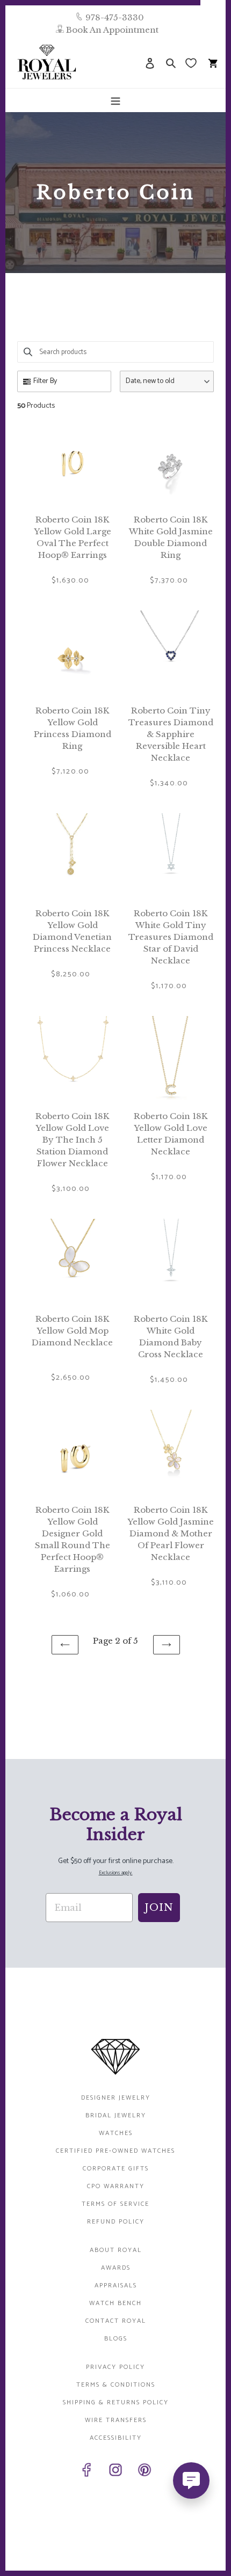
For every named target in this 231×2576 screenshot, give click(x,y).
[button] (167, 381)
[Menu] (115, 100)
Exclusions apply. (116, 1873)
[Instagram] (115, 2472)
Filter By (45, 381)
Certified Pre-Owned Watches (115, 2151)
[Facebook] (86, 2472)
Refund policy (116, 2222)
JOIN (159, 1908)
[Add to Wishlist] (105, 430)
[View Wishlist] (192, 62)
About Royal (116, 2250)
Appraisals (116, 2286)
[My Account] (150, 62)
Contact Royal (116, 2321)
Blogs (116, 2339)
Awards (116, 2268)
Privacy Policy (115, 2367)
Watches (116, 2133)
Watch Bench (115, 2303)
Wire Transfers (116, 2420)
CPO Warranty (116, 2186)
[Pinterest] (145, 2472)
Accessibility (116, 2438)
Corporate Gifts (116, 2169)
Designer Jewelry (116, 2098)
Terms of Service (115, 2204)
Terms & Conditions (116, 2385)
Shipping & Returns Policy (116, 2402)
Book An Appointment (112, 30)
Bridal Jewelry (116, 2115)
